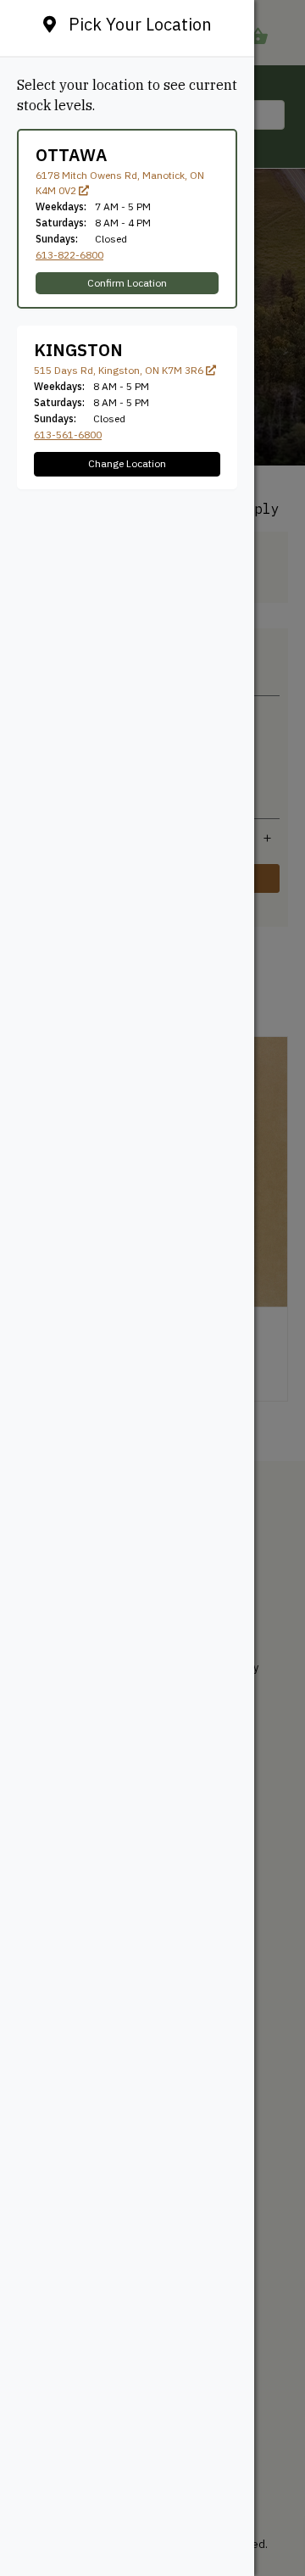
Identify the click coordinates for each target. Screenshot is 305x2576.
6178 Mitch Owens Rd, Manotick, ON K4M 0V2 (120, 183)
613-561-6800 (68, 435)
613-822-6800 (69, 255)
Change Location (127, 463)
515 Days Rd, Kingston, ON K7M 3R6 (120, 370)
